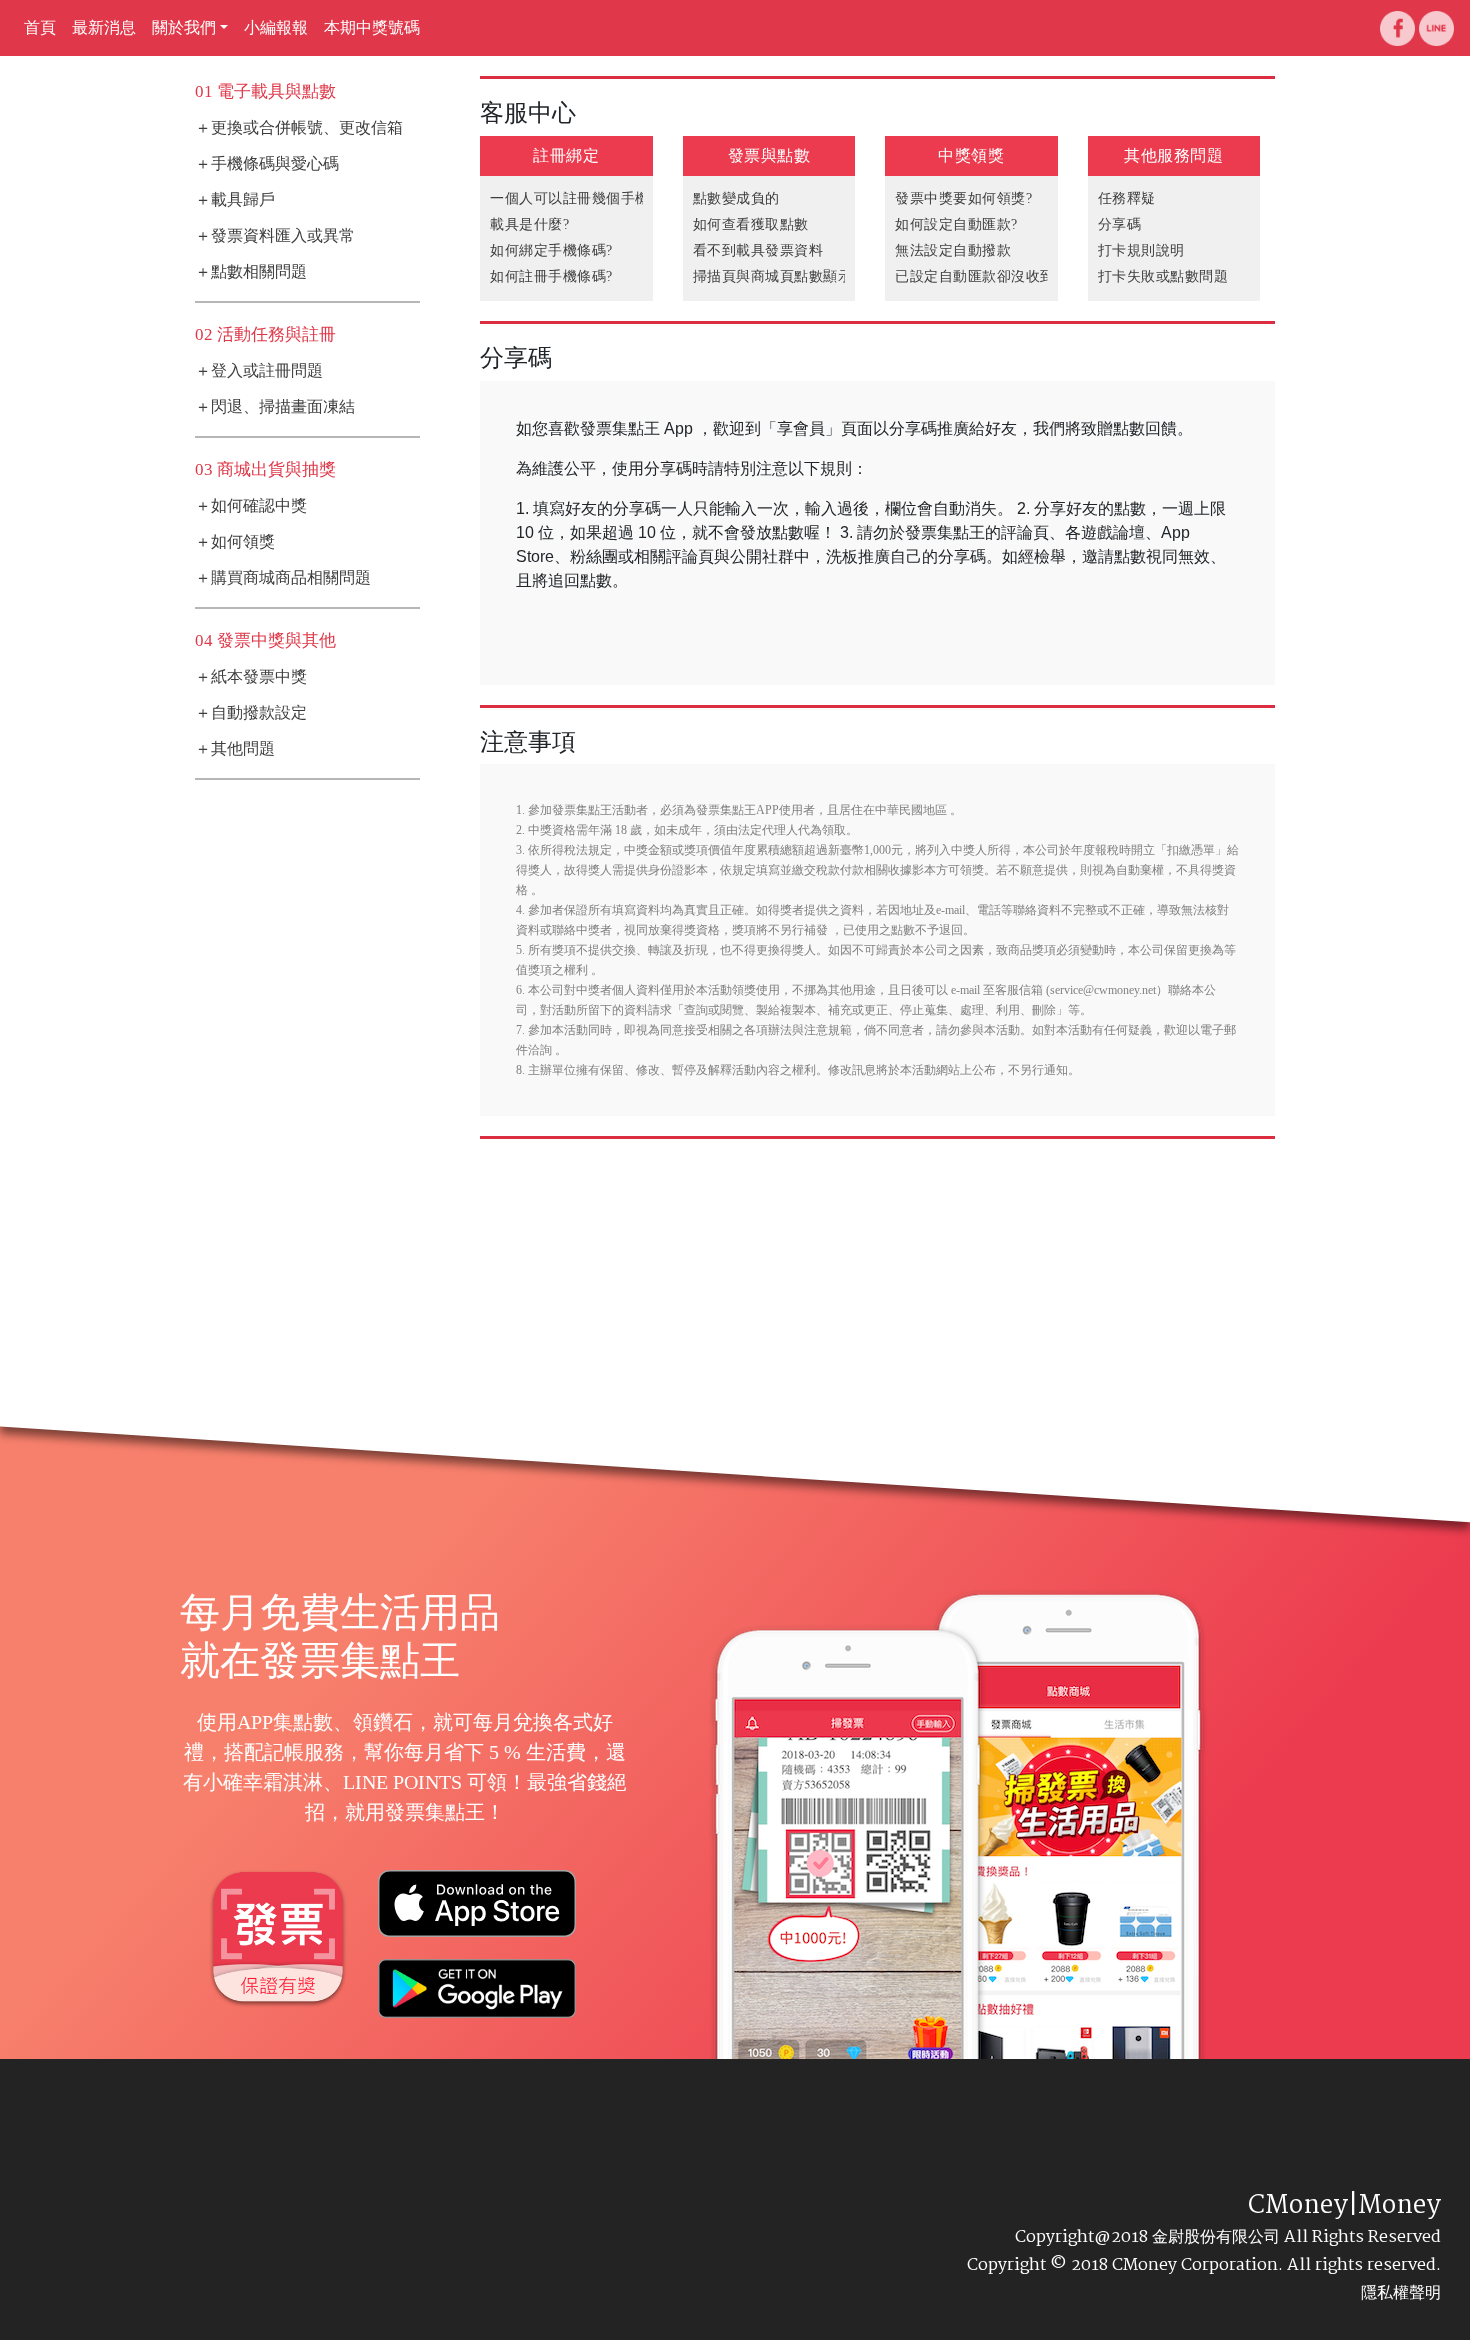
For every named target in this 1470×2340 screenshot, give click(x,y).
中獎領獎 (971, 155)
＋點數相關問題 (251, 271)
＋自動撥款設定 (251, 712)
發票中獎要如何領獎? (963, 198)
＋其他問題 (235, 748)
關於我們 (184, 27)
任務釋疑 (1127, 198)
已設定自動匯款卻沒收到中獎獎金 (1004, 276)
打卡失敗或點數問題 (1163, 276)
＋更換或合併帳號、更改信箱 (299, 127)
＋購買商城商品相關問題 (283, 577)
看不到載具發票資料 (758, 250)
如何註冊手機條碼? (551, 276)
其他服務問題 (1173, 155)
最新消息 (104, 27)
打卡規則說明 (1141, 250)
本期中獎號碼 (372, 27)
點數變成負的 (736, 198)
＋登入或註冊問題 (259, 370)
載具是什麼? (529, 224)
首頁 (40, 27)
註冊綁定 (566, 155)
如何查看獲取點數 (751, 224)
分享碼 (1120, 224)
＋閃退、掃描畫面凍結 (275, 406)
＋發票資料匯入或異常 (275, 235)
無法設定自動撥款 (953, 250)
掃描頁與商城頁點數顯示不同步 (794, 276)
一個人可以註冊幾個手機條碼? (587, 198)
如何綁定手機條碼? (551, 250)
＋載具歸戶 (235, 199)
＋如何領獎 (235, 541)
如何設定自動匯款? (956, 224)
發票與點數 (769, 155)
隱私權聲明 (1401, 2292)
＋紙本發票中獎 (251, 676)
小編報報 (276, 27)
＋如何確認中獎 (251, 505)
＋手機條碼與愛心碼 (267, 163)
